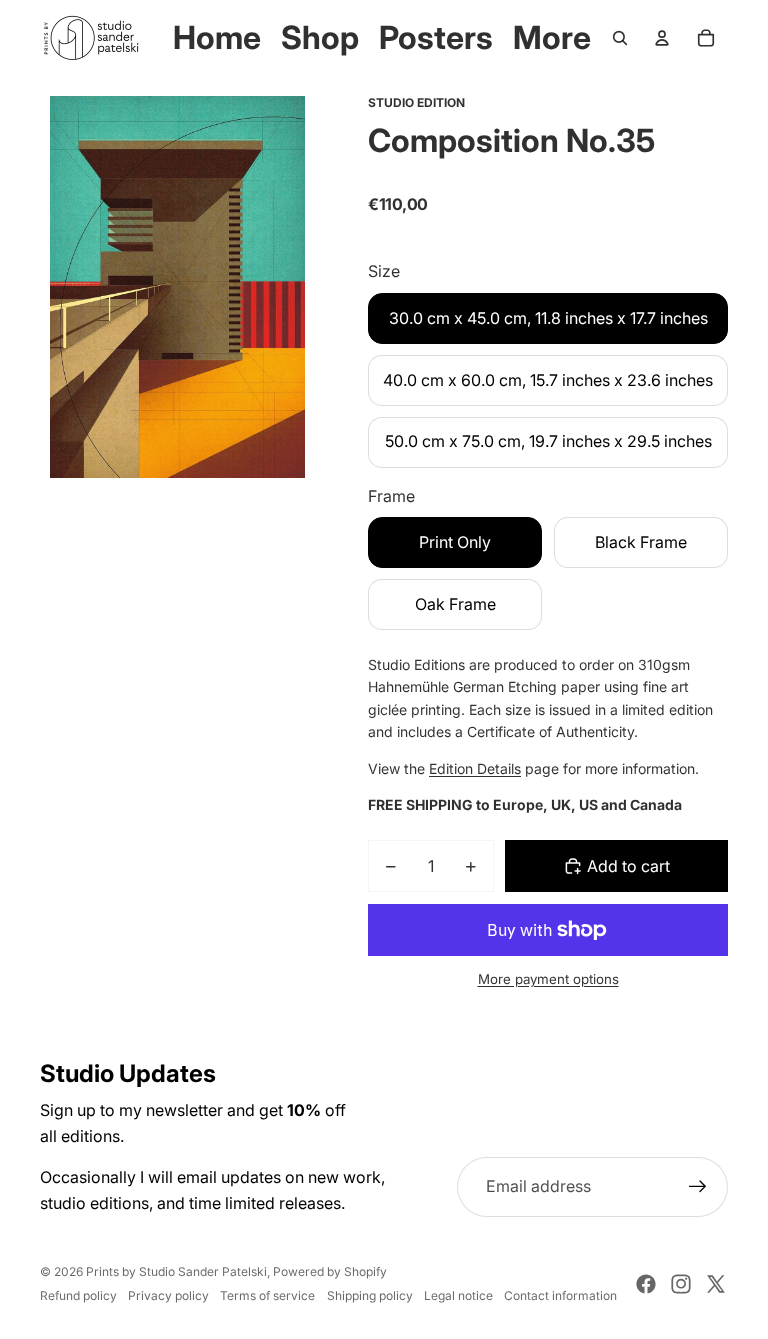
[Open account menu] (662, 38)
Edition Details (475, 768)
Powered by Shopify (330, 1271)
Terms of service (267, 1295)
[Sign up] (698, 1187)
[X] (716, 1284)
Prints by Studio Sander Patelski (176, 1271)
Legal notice (458, 1295)
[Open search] (620, 38)
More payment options (548, 979)
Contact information (560, 1295)
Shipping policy (370, 1295)
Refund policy (78, 1295)
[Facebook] (646, 1284)
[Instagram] (681, 1284)
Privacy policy (168, 1295)
